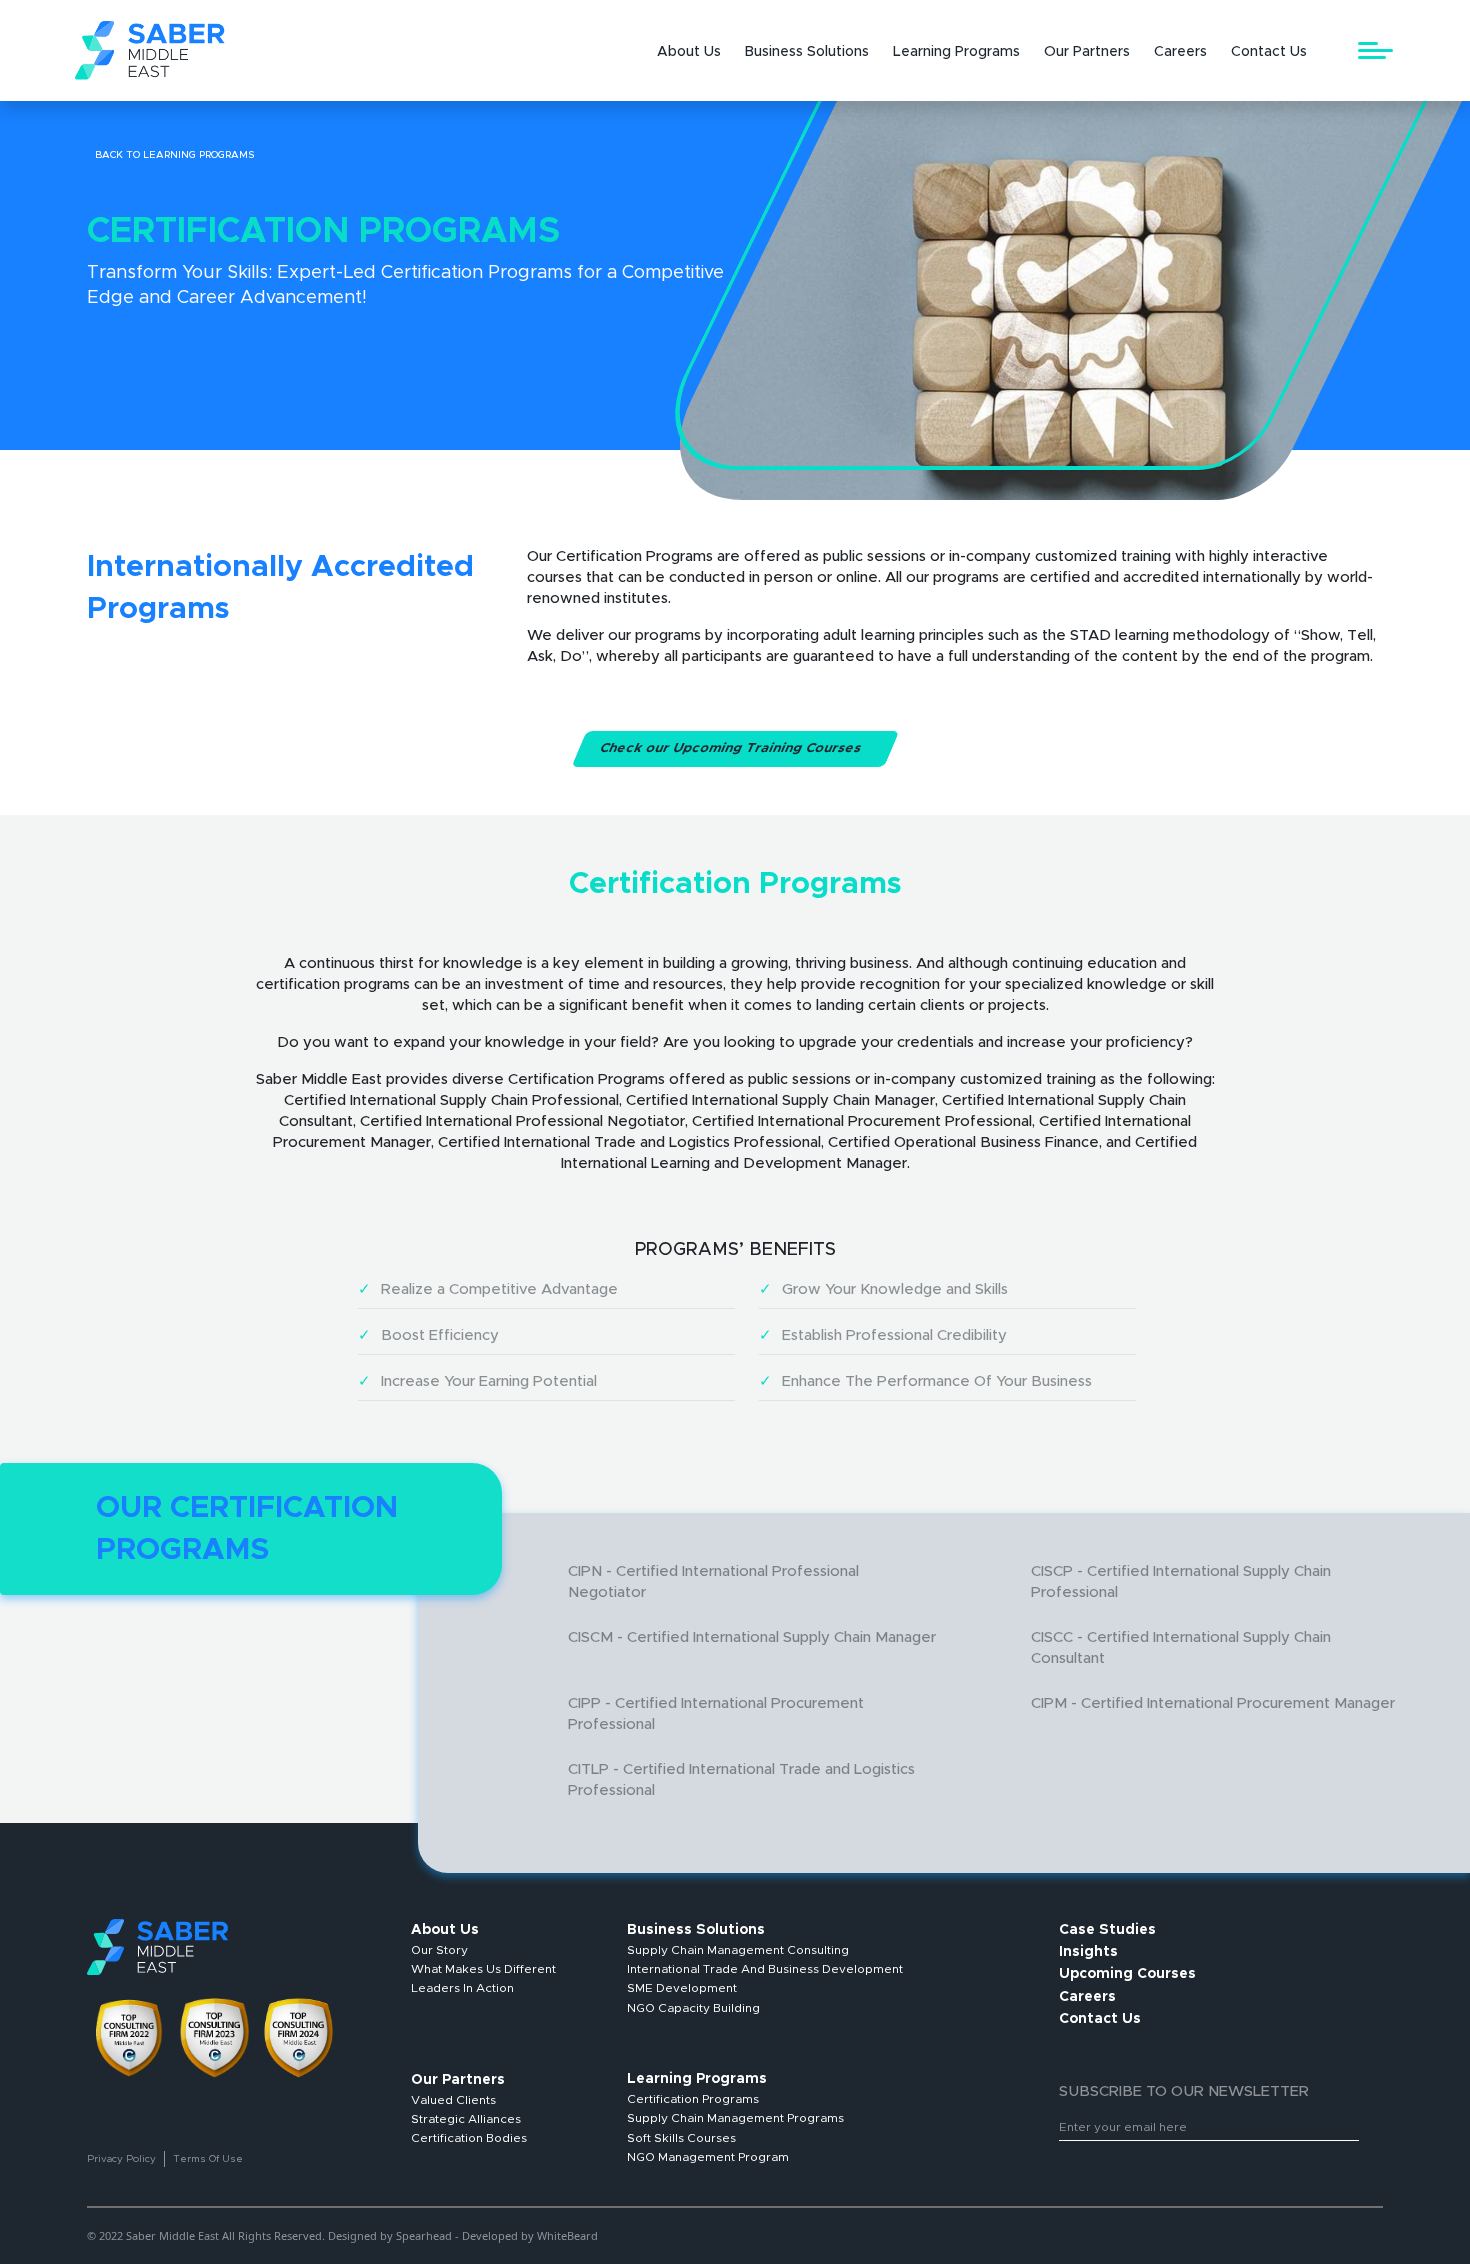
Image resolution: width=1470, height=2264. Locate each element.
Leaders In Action (462, 1988)
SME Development (682, 1988)
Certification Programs (693, 2099)
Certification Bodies (469, 2138)
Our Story (439, 1950)
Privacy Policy (121, 2159)
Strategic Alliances (466, 2119)
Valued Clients (453, 2100)
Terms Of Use (208, 2159)
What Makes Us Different (483, 1969)
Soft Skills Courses (681, 2138)
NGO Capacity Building (693, 2008)
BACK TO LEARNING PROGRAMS (174, 155)
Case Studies (1107, 1930)
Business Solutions (807, 52)
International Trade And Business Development (765, 1969)
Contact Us (1269, 52)
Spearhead (424, 2235)
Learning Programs (956, 52)
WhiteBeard (567, 2235)
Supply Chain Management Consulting (738, 1950)
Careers (1180, 52)
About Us (689, 52)
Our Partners (1087, 52)
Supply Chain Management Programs (735, 2118)
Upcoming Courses (1127, 1974)
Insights (1088, 1952)
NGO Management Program (708, 2157)
